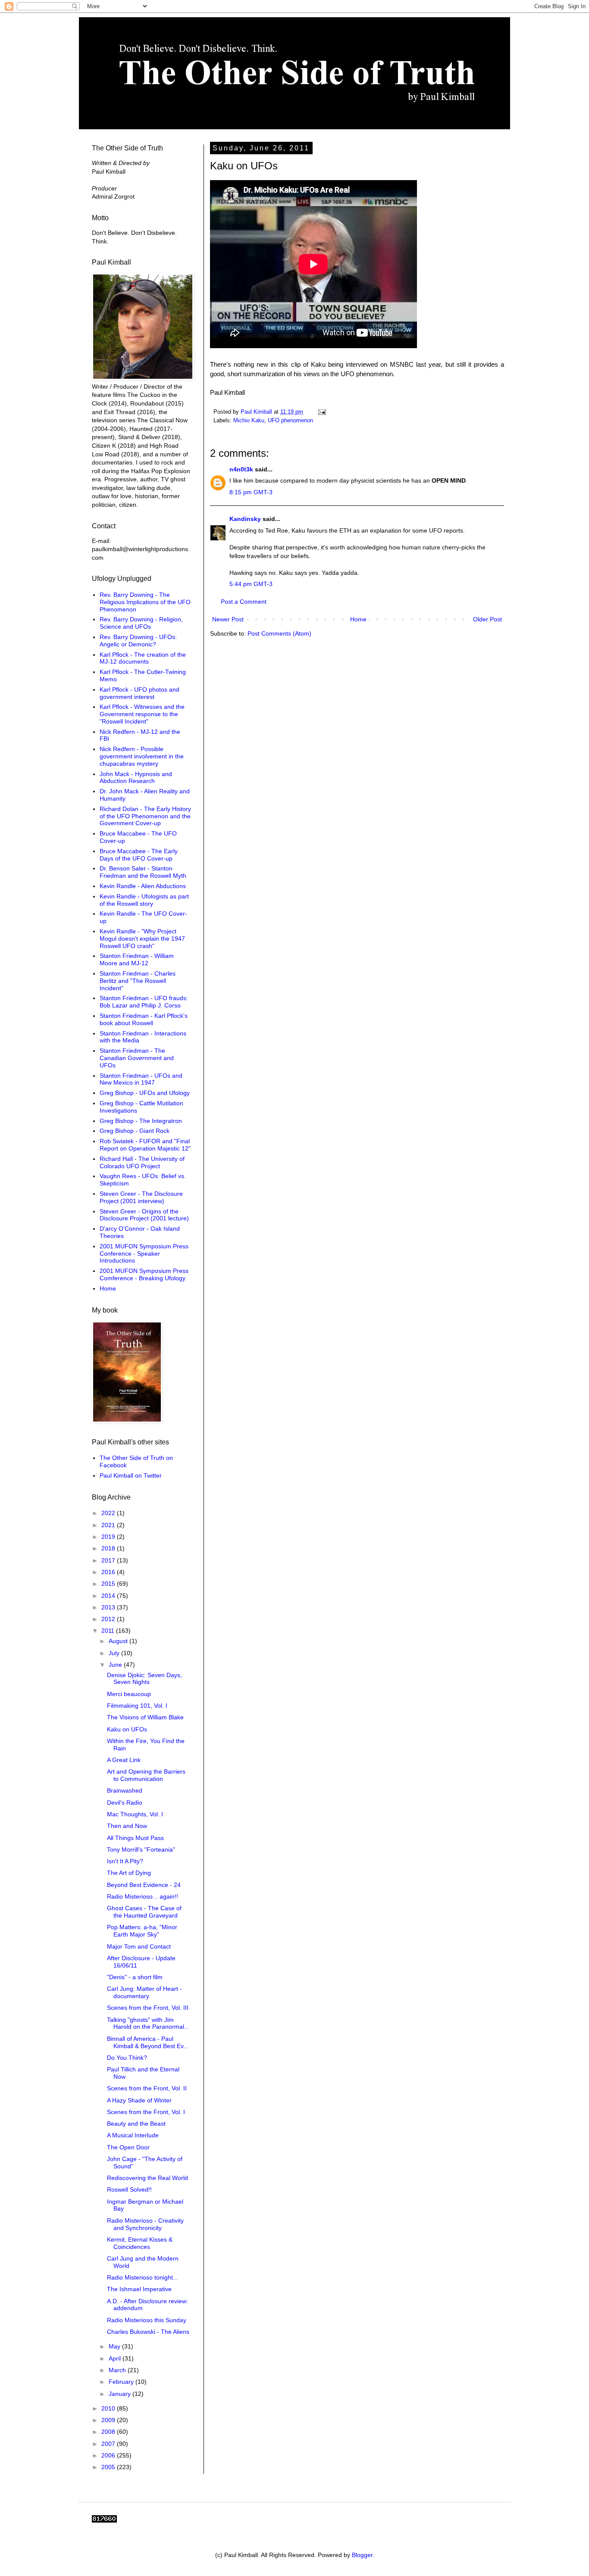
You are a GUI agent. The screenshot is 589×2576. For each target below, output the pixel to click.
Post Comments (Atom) (279, 633)
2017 (109, 1560)
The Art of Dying (129, 1873)
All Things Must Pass (135, 1838)
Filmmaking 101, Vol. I (137, 1706)
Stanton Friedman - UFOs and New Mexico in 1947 (141, 1079)
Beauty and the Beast (136, 2124)
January (121, 2394)
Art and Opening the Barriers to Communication (146, 1775)
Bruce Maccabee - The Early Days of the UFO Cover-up (139, 855)
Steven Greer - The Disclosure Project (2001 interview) (141, 1197)
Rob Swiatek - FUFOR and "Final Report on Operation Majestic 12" (145, 1145)
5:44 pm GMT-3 (251, 584)
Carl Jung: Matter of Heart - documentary (144, 1992)
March (118, 2370)
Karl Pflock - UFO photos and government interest (139, 693)
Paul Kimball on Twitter (131, 1475)
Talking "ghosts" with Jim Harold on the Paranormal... (148, 2023)
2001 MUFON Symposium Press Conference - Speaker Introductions (144, 1254)
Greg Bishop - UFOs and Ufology (145, 1093)
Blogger (362, 2555)
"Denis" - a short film (135, 1977)
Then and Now (127, 1826)
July (115, 1653)
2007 (109, 2444)
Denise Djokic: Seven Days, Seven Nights (144, 1679)
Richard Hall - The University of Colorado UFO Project (142, 1162)
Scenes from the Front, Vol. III (148, 2008)
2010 (109, 2408)
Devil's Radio (125, 1803)
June (116, 1665)
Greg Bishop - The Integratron (141, 1121)
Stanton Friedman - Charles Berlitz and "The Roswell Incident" (138, 981)
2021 (109, 1525)
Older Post (487, 619)
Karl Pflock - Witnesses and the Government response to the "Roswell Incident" (142, 714)
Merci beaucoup (129, 1694)
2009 (109, 2420)
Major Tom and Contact (139, 1946)
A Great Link (124, 1760)
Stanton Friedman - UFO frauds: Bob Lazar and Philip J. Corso (144, 1002)
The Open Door (128, 2147)
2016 (109, 1572)
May (115, 2346)
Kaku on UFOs (127, 1729)
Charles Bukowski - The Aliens (148, 2332)
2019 (109, 1537)
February (122, 2382)
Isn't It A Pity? (125, 1861)
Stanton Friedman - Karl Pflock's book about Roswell (144, 1019)
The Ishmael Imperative (139, 2289)
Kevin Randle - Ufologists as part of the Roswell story (144, 900)
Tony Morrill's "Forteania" (141, 1849)
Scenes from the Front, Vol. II (147, 2088)
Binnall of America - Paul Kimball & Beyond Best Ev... (148, 2042)
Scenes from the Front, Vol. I (146, 2112)
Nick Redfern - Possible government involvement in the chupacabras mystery (142, 756)
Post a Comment (244, 602)
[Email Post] (322, 412)
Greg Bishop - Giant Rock (135, 1131)
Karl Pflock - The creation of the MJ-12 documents (143, 658)
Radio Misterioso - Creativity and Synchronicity (145, 2224)
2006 (109, 2455)
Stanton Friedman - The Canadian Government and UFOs (137, 1058)
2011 (109, 1631)
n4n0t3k (241, 469)
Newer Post (228, 619)
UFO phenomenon (290, 421)
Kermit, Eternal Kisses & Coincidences (140, 2243)
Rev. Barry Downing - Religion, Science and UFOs (141, 623)
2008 (109, 2432)
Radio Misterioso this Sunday (147, 2320)
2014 (109, 1596)
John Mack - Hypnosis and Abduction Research (136, 778)
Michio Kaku (249, 421)
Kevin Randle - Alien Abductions (143, 886)
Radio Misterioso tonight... (143, 2277)
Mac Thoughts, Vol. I (135, 1814)
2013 (109, 1607)
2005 (109, 2467)
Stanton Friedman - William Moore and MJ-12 (137, 959)
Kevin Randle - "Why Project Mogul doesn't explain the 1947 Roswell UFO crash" (142, 939)
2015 (109, 1584)
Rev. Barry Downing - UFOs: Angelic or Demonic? (138, 641)
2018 (109, 1548)
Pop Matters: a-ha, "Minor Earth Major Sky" (142, 1931)
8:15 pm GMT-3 (251, 492)
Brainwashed (125, 1790)
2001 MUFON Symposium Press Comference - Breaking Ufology (144, 1274)
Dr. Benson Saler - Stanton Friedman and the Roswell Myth (143, 872)
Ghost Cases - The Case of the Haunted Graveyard (144, 1912)
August (119, 1641)
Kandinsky (245, 519)
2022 (109, 1513)
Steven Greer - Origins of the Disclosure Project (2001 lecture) (144, 1215)
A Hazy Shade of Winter (139, 2100)
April (116, 2358)
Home (358, 619)
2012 (109, 1619)
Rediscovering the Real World (147, 2178)
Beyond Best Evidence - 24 (144, 1885)
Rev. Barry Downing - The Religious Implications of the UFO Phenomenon (145, 602)
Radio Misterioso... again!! (143, 1896)
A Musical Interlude (133, 2135)
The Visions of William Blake (145, 1717)
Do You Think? (127, 2058)
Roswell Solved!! (129, 2189)
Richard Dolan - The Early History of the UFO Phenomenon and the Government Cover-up (145, 816)
